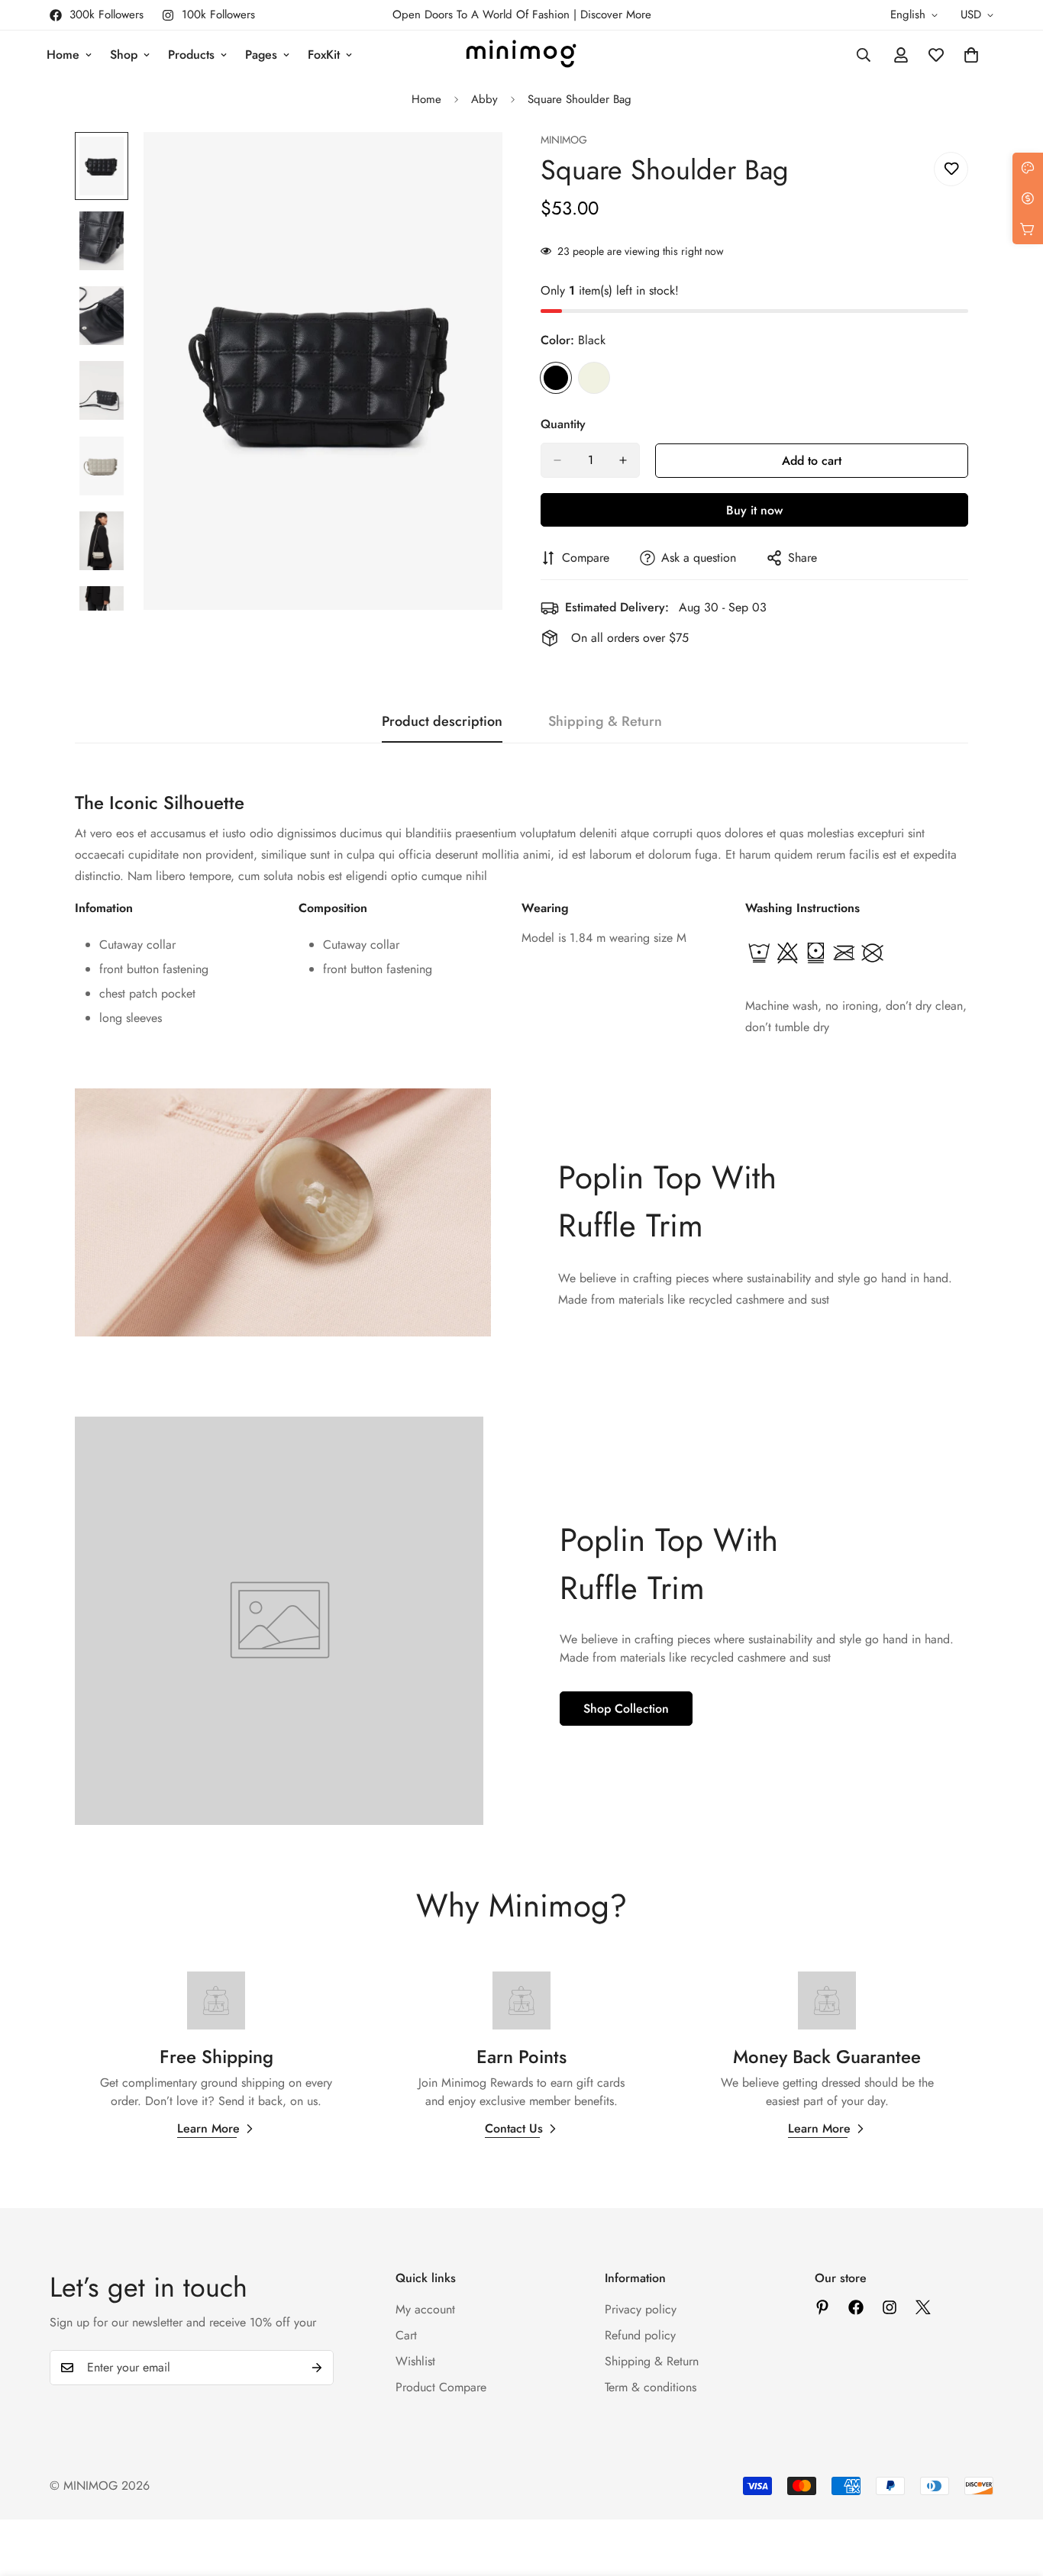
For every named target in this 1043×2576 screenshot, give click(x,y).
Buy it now (754, 510)
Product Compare (441, 2387)
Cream (594, 378)
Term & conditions (651, 2387)
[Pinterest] (822, 2307)
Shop (124, 55)
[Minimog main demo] (521, 55)
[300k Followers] (856, 2307)
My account (425, 2309)
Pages (261, 55)
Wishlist (415, 2361)
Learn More (208, 2128)
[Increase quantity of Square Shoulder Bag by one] (623, 460)
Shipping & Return (652, 2361)
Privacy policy (641, 2309)
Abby (484, 99)
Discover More (616, 15)
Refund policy (640, 2335)
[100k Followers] (890, 2307)
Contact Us (514, 2128)
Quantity (563, 424)
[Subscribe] (317, 2368)
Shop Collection (626, 1709)
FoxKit (324, 55)
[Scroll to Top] (1013, 2493)
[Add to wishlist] (951, 169)
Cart (406, 2335)
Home (63, 55)
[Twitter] (923, 2307)
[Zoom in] (470, 164)
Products (191, 55)
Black (556, 378)
